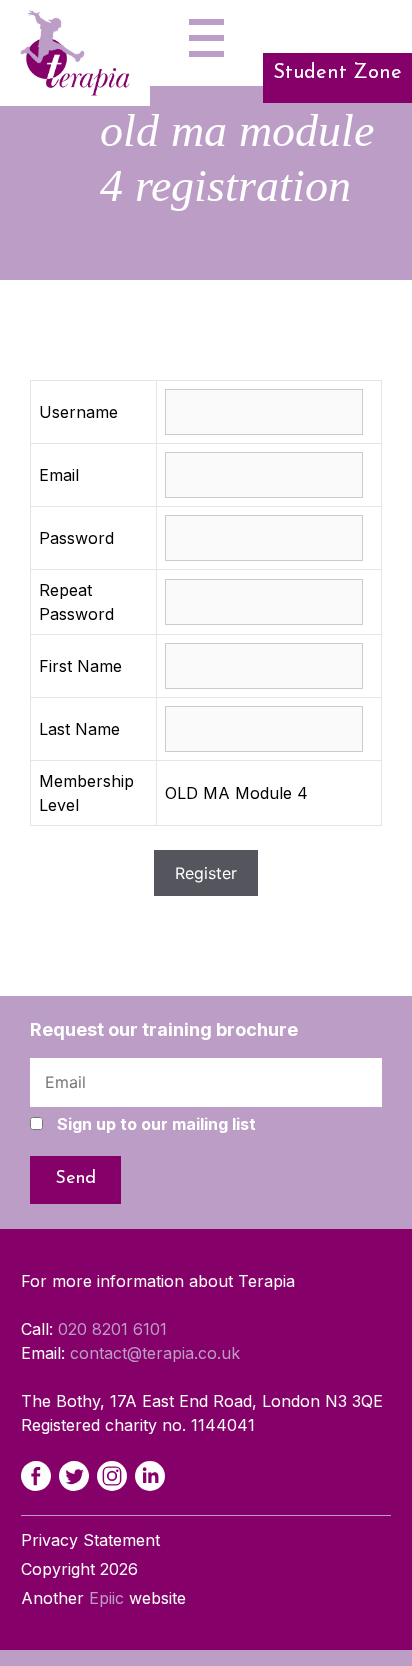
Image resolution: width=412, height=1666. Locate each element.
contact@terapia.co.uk (155, 1353)
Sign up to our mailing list (156, 1124)
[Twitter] (74, 1476)
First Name (80, 666)
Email (59, 475)
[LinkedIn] (150, 1476)
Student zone (337, 73)
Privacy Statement (90, 1540)
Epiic (106, 1598)
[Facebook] (36, 1476)
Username (78, 412)
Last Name (79, 729)
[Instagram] (112, 1476)
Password (76, 538)
